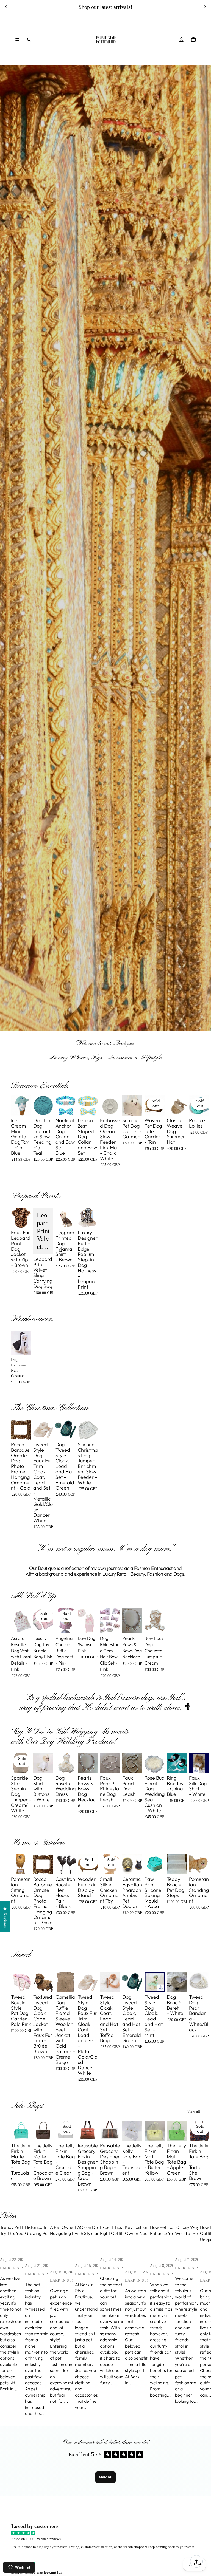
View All (105, 2477)
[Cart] (193, 39)
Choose (27, 1107)
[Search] (29, 39)
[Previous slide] (6, 7)
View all (194, 2111)
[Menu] (17, 39)
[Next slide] (205, 7)
